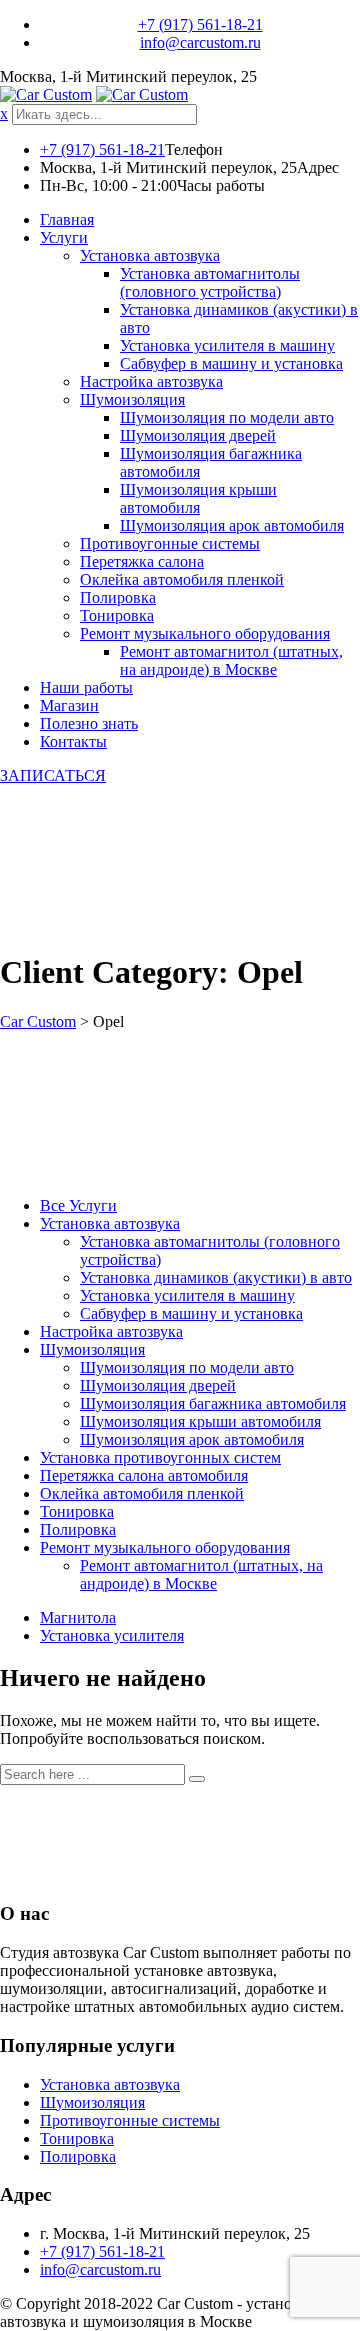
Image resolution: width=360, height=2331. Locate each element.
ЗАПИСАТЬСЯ (53, 775)
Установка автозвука (150, 255)
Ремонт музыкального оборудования (205, 633)
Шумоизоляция (132, 399)
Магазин (69, 705)
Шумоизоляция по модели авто (227, 417)
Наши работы (86, 687)
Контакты (73, 741)
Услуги (64, 237)
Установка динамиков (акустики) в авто (216, 1277)
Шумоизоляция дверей (198, 435)
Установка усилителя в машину (227, 345)
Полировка (118, 597)
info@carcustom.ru (200, 42)
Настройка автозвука (151, 381)
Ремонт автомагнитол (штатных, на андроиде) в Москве (231, 660)
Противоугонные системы (170, 543)
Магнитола (78, 1617)
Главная (67, 219)
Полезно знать (89, 723)
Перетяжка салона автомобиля (144, 1475)
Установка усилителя (112, 1635)
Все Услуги (78, 1205)
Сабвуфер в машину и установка (231, 363)
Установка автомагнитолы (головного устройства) (210, 282)
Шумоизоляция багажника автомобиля (213, 1403)
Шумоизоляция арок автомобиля (232, 525)
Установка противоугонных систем (160, 1457)
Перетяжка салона (142, 561)
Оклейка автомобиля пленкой (182, 579)
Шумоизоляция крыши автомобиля (198, 498)
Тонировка (117, 615)
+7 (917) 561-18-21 (200, 24)
